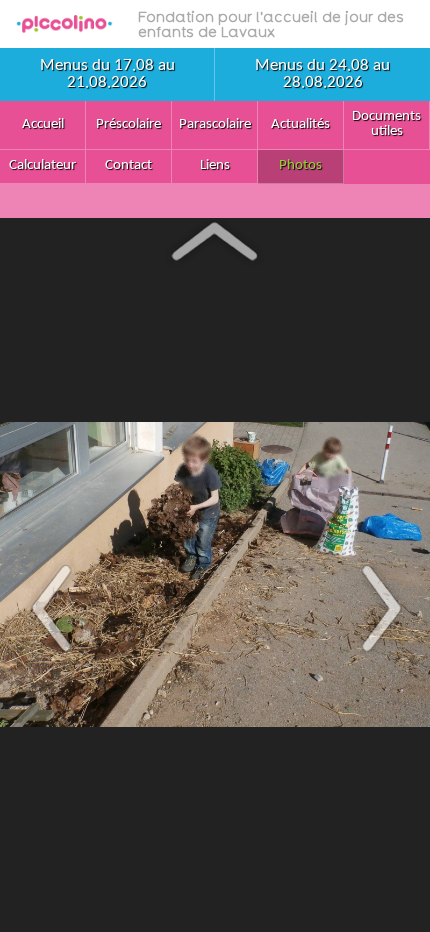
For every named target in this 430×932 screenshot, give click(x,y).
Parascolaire (215, 124)
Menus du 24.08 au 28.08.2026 (322, 74)
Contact (128, 165)
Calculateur (42, 165)
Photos (300, 165)
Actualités (300, 124)
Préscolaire (128, 124)
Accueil (43, 124)
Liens (215, 165)
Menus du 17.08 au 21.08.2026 (107, 74)
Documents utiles (386, 124)
